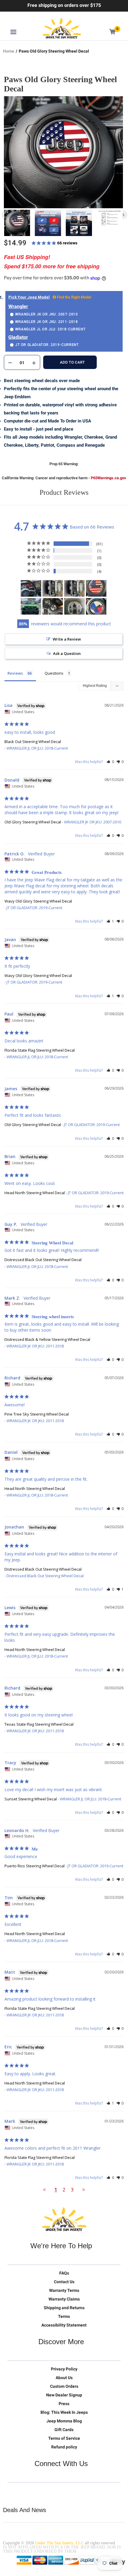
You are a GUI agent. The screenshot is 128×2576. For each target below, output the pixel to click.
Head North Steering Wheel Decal (35, 1193)
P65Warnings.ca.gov (109, 478)
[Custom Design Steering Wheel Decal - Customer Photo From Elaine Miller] (31, 606)
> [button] (84, 2190)
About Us (64, 2378)
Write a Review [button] (67, 639)
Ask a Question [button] (67, 653)
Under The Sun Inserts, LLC (59, 2543)
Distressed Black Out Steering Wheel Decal (43, 1260)
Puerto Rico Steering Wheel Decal (35, 1866)
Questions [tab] (54, 673)
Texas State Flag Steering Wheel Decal (39, 1724)
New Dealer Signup (64, 2395)
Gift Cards (64, 2430)
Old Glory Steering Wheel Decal (33, 822)
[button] (110, 762)
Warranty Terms (64, 2290)
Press (64, 2404)
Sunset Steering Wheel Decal (31, 1799)
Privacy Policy (64, 2369)
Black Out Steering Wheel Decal (33, 742)
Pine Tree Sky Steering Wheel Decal (37, 1414)
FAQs (64, 2273)
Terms (64, 2316)
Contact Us (64, 2282)
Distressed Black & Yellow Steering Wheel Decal (47, 1339)
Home (9, 51)
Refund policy (64, 2447)
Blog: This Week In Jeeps (64, 2412)
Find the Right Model (74, 297)
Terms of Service (64, 2438)
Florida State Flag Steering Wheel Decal (40, 1050)
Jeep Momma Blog (64, 2421)
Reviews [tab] (15, 673)
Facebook (25, 2492)
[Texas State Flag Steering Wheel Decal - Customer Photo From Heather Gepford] (96, 606)
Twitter (12, 2492)
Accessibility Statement (64, 2325)
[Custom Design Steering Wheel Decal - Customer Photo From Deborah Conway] (53, 588)
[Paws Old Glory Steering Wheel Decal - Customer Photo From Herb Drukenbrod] (96, 588)
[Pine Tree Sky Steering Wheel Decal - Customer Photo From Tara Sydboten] (74, 606)
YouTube (37, 2492)
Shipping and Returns (64, 2308)
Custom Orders (64, 2386)
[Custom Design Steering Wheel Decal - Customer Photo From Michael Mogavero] (31, 588)
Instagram (50, 2492)
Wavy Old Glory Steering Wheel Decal (38, 901)
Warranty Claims (64, 2299)
